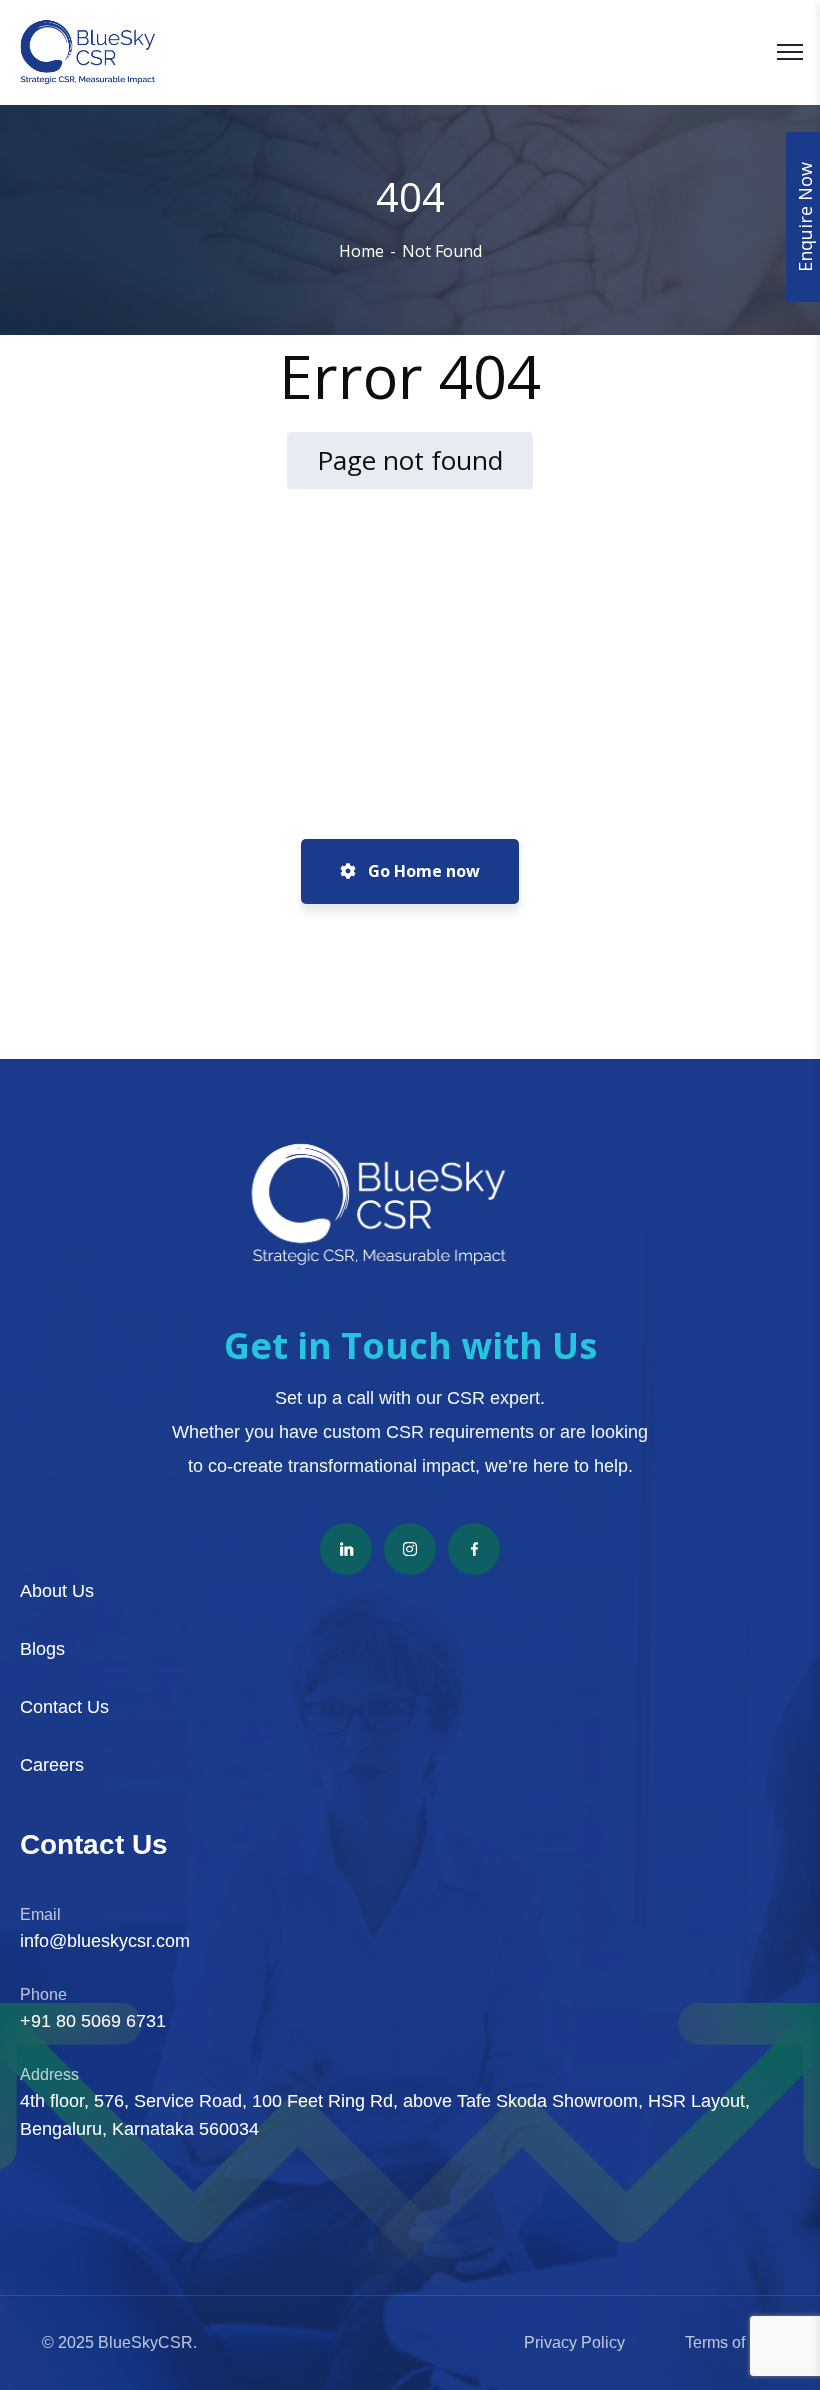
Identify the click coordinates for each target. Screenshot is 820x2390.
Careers (52, 1765)
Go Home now (422, 871)
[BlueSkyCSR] (88, 52)
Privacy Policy (574, 2342)
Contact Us (64, 1707)
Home (361, 251)
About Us (57, 1591)
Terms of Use (731, 2342)
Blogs (42, 1649)
